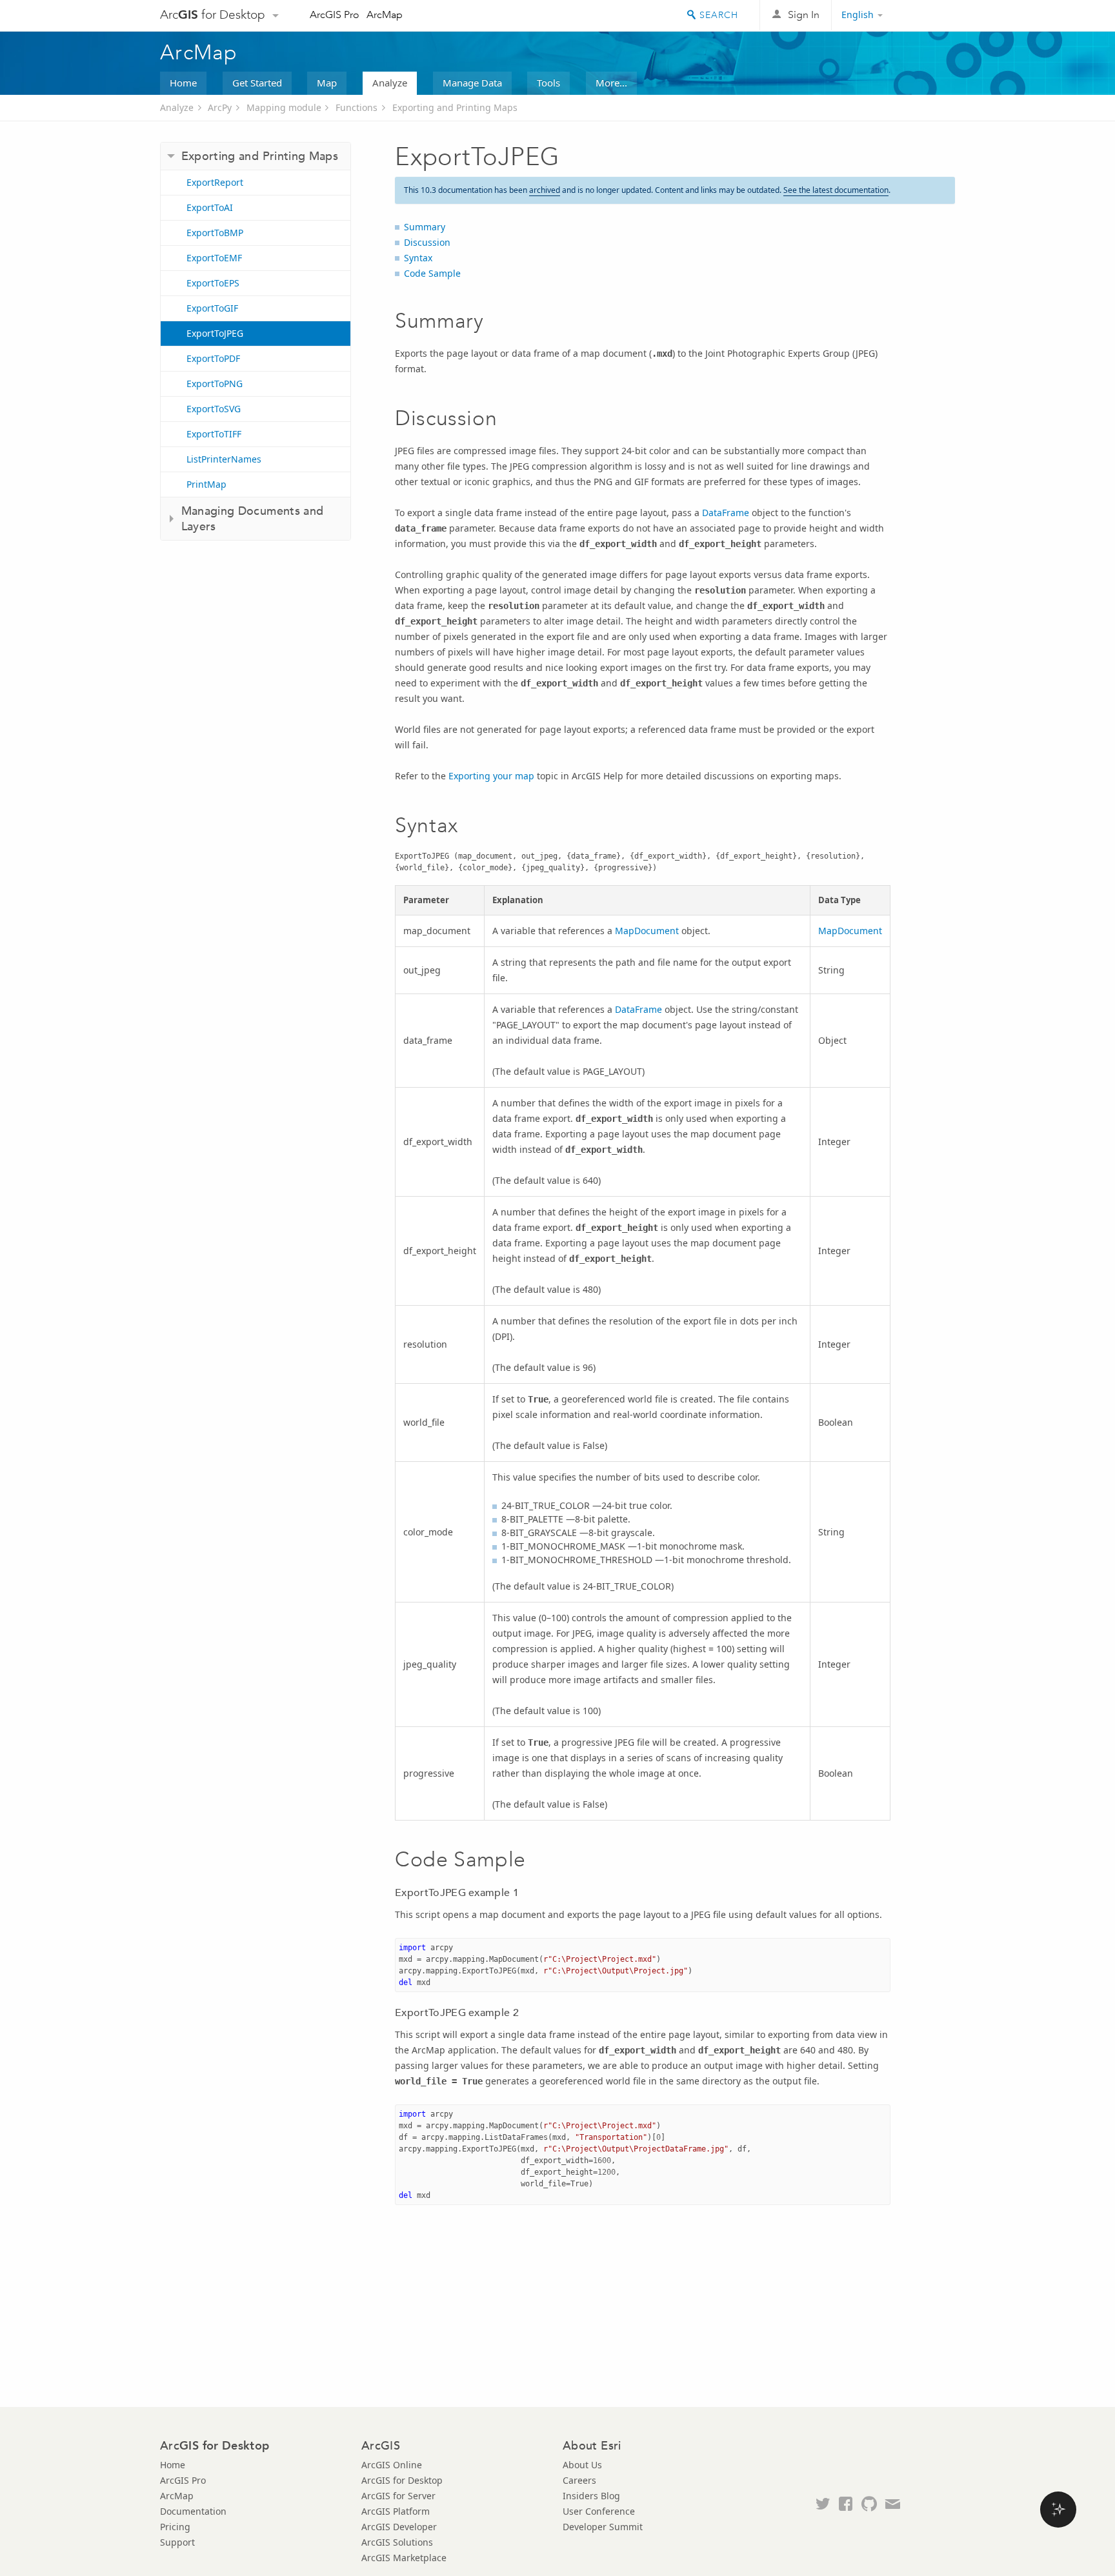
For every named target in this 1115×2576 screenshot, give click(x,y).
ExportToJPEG (215, 333)
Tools (548, 83)
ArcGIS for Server (398, 2496)
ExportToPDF (213, 358)
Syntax (418, 258)
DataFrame (726, 513)
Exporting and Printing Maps (455, 107)
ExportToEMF (214, 258)
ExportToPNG (215, 384)
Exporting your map (491, 776)
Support (177, 2542)
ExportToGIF (212, 308)
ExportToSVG (214, 409)
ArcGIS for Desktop (402, 2480)
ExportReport (215, 182)
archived (545, 190)
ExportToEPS (213, 283)
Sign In (804, 15)
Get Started (257, 83)
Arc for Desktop (213, 15)
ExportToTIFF (214, 434)
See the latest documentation (836, 190)
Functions (357, 107)
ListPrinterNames (224, 459)
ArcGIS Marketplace (404, 2558)
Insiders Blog (591, 2496)
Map (327, 83)
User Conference (599, 2511)
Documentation (193, 2511)
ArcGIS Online (392, 2465)
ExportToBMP (215, 233)
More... (611, 83)
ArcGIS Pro (335, 15)
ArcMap (385, 15)
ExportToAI (210, 207)
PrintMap (206, 484)
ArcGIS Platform (396, 2511)
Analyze (390, 83)
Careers (579, 2480)
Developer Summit (603, 2527)
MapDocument (647, 931)
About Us (582, 2465)
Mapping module (284, 107)
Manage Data (472, 83)
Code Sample (432, 273)
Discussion (427, 242)
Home (183, 83)
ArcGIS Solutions (397, 2542)
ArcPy (220, 107)
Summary (425, 227)
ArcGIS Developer (399, 2527)
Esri (928, 15)
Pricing (175, 2527)
